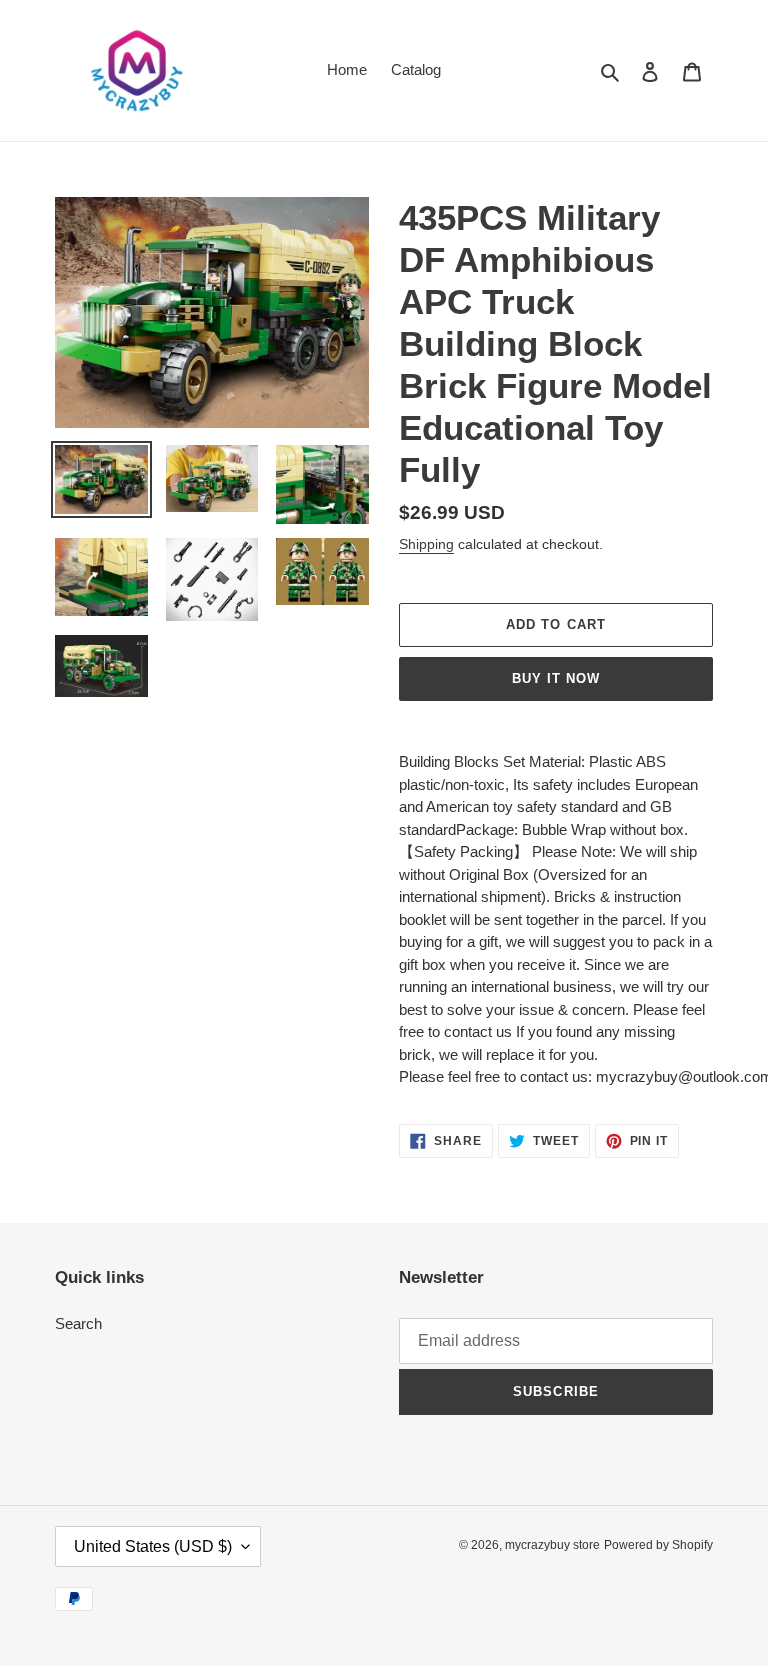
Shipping (426, 544)
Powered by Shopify (658, 1545)
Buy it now (556, 678)
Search (78, 1323)
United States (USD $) (153, 1546)
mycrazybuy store (552, 1545)
